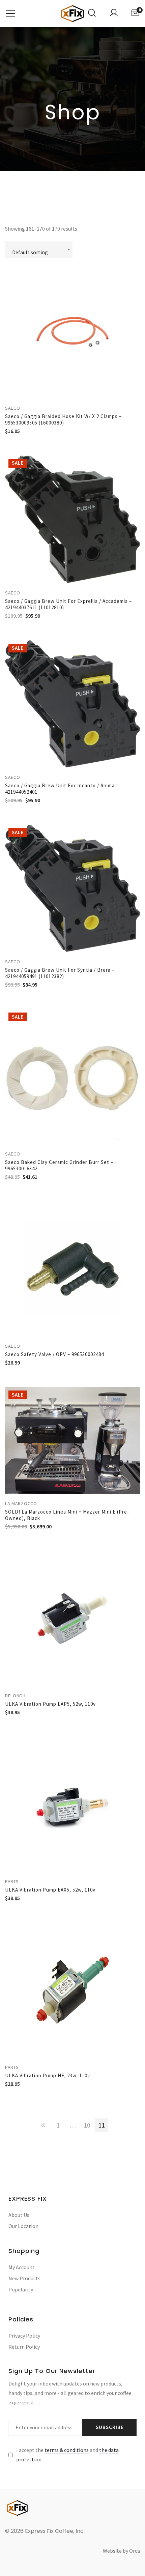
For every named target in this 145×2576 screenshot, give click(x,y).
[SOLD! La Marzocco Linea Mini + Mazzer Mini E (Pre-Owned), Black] (72, 1440)
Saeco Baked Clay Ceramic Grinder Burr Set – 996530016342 (59, 1165)
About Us (19, 2215)
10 (87, 2125)
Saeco (13, 408)
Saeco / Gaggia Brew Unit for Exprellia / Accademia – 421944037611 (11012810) (68, 604)
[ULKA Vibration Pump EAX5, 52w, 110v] (72, 1804)
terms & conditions (67, 2450)
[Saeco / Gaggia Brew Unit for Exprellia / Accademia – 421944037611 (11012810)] (72, 519)
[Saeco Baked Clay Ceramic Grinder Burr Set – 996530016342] (72, 1077)
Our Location (23, 2226)
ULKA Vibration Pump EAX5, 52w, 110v (50, 1890)
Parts (12, 1881)
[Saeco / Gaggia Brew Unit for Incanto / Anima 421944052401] (72, 704)
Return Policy (24, 2347)
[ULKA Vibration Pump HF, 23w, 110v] (72, 1990)
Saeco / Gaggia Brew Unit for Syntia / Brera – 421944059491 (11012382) (60, 973)
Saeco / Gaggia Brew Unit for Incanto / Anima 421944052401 (60, 789)
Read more (137, 466)
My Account (22, 2267)
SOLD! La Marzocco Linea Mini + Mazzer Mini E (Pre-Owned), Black (67, 1515)
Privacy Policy (24, 2336)
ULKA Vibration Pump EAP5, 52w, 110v (50, 1704)
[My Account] (114, 13)
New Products (24, 2278)
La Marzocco (21, 1503)
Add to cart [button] (137, 274)
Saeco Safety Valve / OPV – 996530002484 (54, 1354)
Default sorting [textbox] (30, 252)
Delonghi (16, 1696)
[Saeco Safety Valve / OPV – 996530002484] (72, 1269)
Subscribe (110, 2427)
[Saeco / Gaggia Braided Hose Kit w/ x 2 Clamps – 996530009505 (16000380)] (72, 331)
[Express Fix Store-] (72, 13)
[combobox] (39, 250)
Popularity (21, 2289)
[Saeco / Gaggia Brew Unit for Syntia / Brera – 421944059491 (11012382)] (72, 888)
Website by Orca (121, 2551)
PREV (43, 2125)
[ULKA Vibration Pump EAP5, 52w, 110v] (72, 1618)
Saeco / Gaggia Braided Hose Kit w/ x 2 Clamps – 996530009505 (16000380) (63, 419)
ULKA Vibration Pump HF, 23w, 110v (48, 2075)
